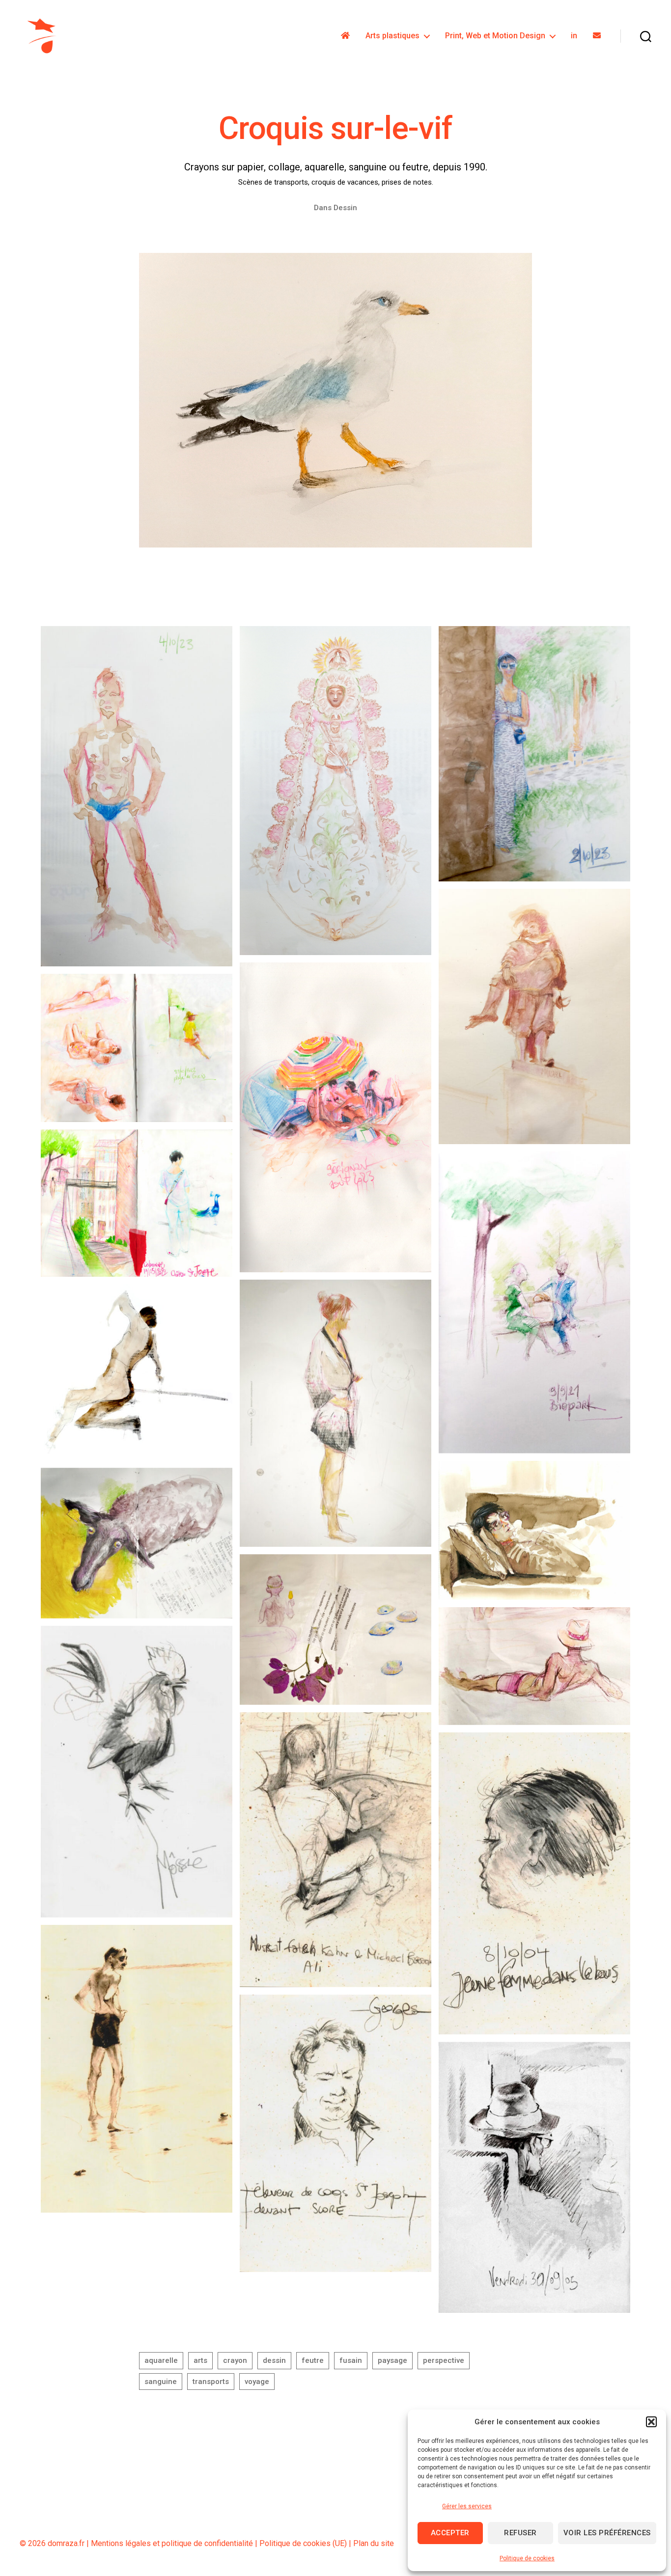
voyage (257, 2382)
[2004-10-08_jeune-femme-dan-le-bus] (534, 1884)
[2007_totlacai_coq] (137, 1772)
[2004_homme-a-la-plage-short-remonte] (137, 2069)
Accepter (450, 2533)
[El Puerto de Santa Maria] (137, 796)
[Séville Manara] (534, 1016)
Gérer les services (467, 2506)
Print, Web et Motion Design (495, 36)
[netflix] (534, 1530)
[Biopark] (534, 1302)
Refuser (520, 2533)
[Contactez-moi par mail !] (597, 36)
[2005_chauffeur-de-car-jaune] (335, 1850)
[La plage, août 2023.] (335, 1117)
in (574, 36)
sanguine (161, 2382)
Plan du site (374, 2543)
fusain (351, 2360)
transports (211, 2382)
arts (200, 2360)
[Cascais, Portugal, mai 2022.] (137, 1048)
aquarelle (161, 2360)
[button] (651, 2422)
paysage (392, 2360)
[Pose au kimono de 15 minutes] (335, 1413)
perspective (444, 2360)
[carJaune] (534, 2177)
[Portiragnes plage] (335, 1630)
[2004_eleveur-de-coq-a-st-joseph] (335, 2133)
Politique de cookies (527, 2558)
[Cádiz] (534, 754)
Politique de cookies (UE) (303, 2543)
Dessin (345, 208)
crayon (235, 2360)
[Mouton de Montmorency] (137, 1543)
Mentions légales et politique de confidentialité (172, 2543)
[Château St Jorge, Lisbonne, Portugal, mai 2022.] (137, 1203)
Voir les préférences (607, 2533)
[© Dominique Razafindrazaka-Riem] (137, 1372)
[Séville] (335, 791)
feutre (313, 2360)
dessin (274, 2360)
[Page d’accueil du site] (345, 36)
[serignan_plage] (534, 1666)
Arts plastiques (392, 36)
